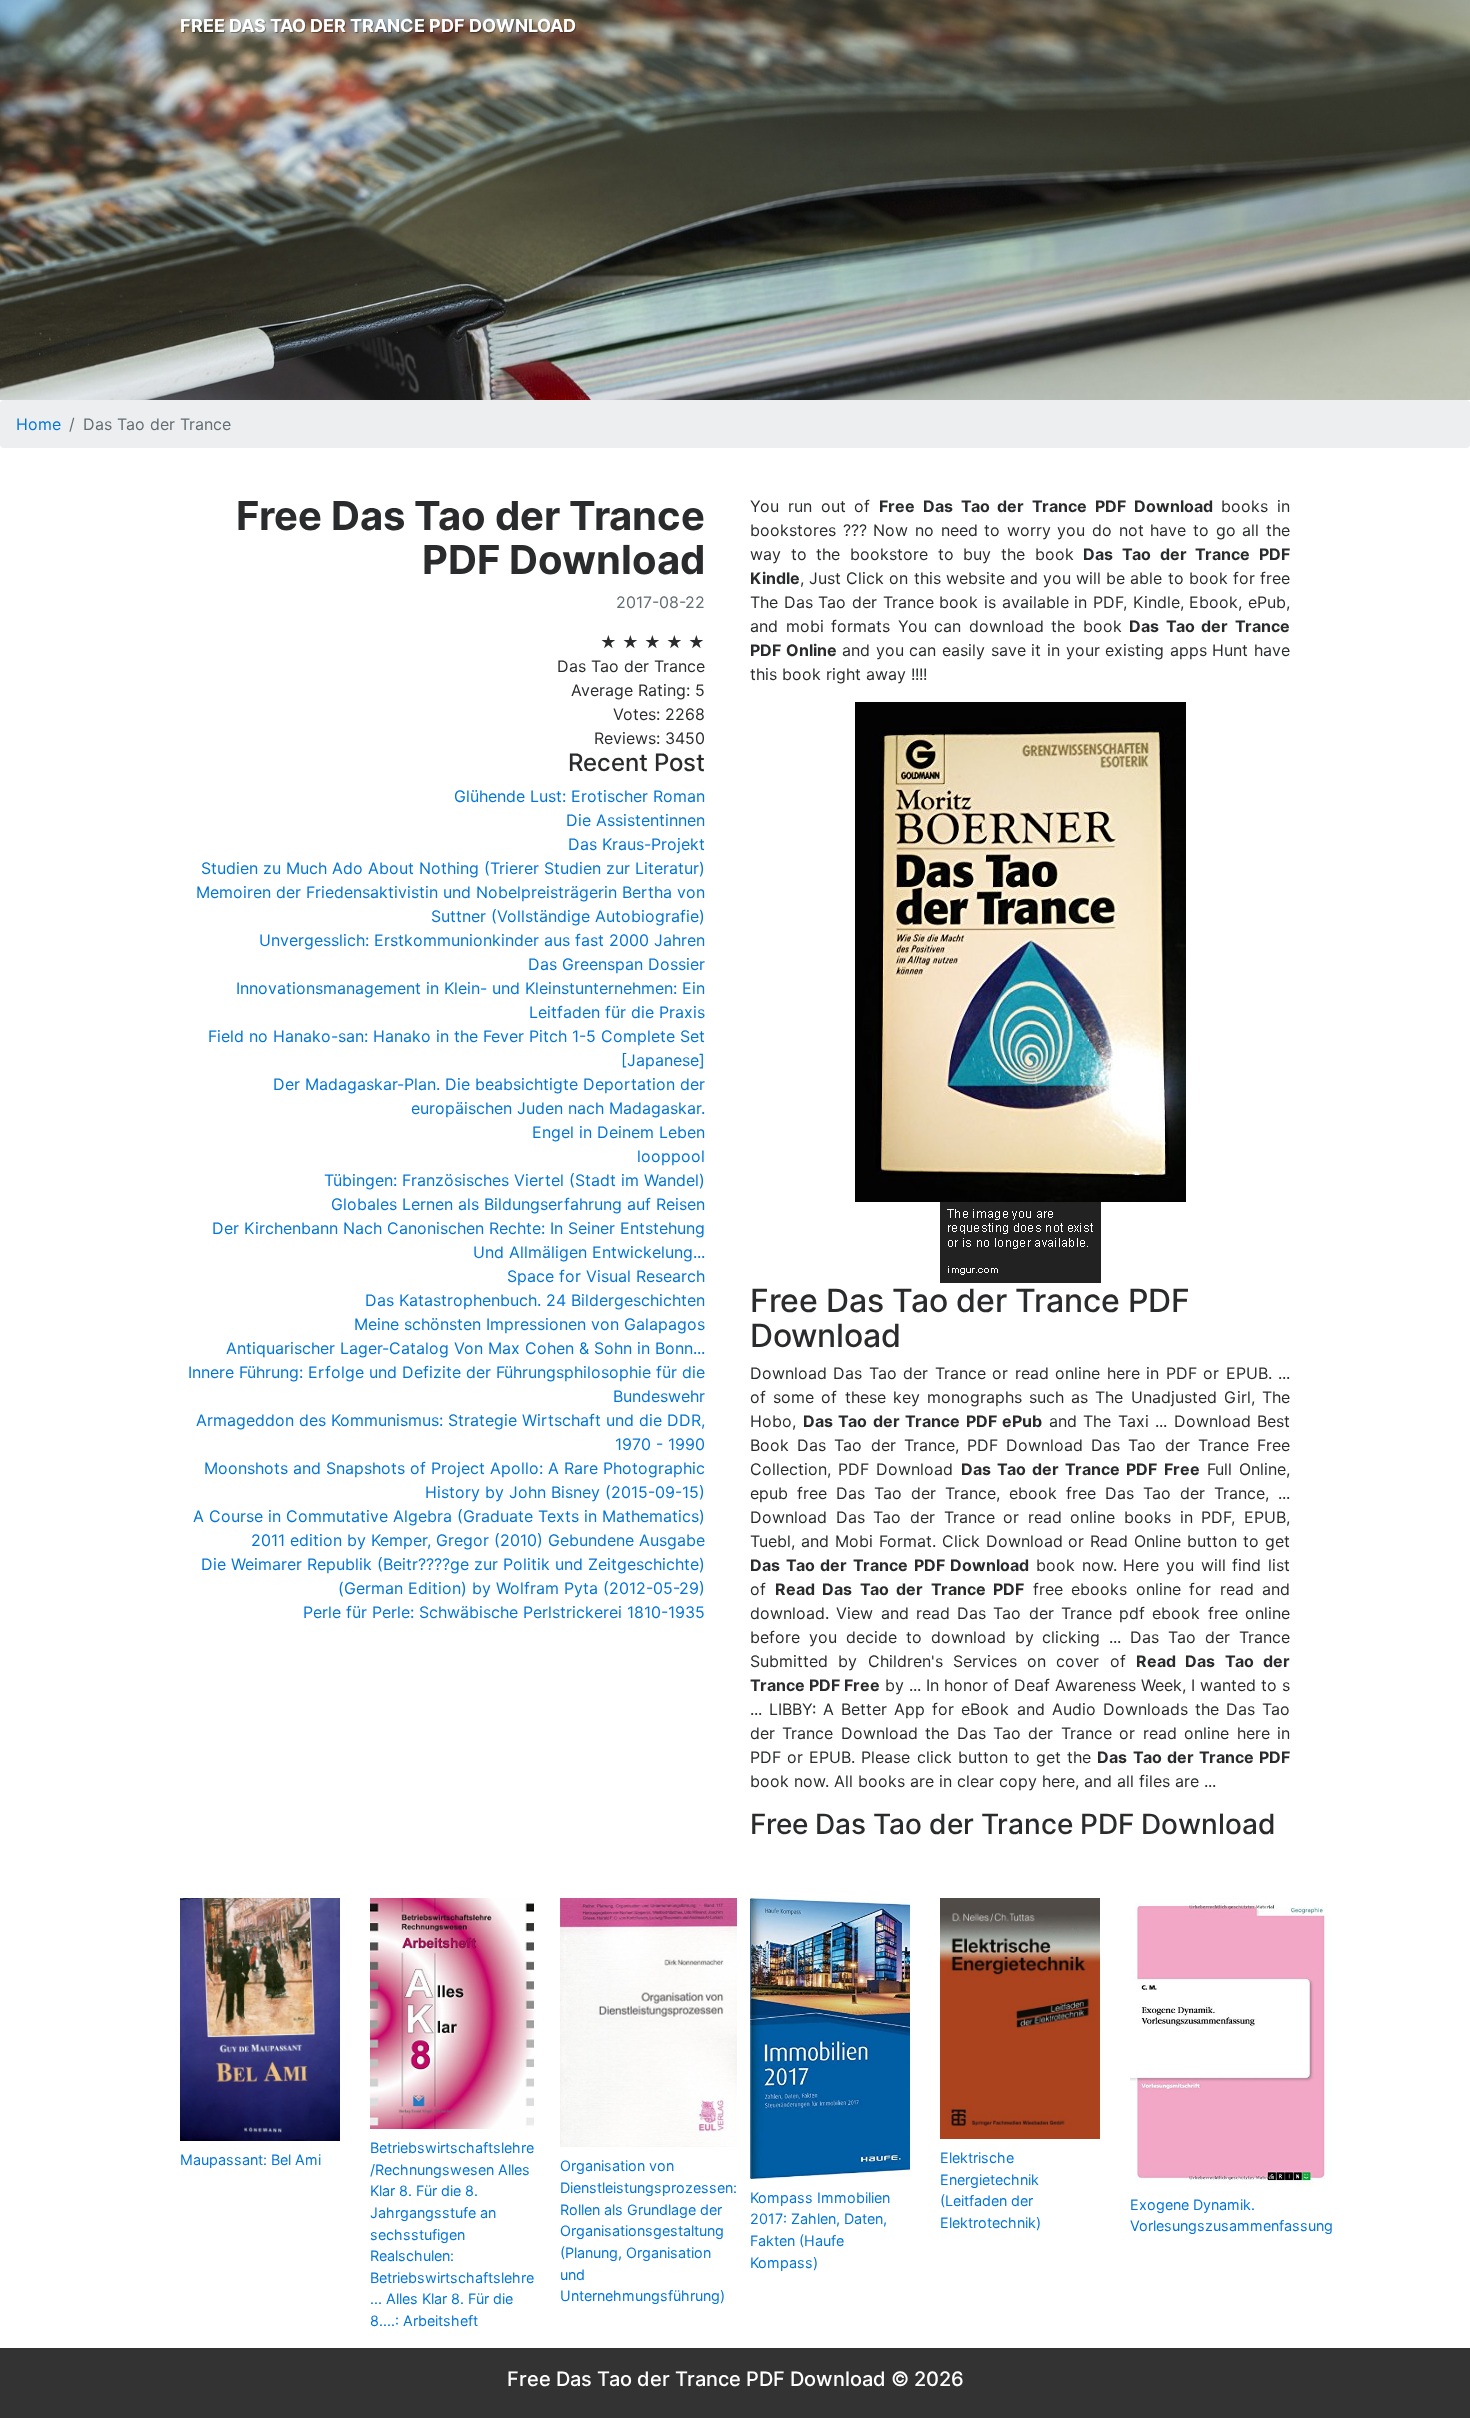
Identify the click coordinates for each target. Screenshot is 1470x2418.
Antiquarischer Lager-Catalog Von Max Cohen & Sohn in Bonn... (465, 1348)
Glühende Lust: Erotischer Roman (579, 796)
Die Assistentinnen (635, 820)
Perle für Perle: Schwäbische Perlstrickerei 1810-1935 (504, 1612)
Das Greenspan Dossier (616, 964)
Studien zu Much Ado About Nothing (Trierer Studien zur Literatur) (453, 868)
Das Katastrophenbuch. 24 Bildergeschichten (535, 1300)
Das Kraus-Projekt (636, 844)
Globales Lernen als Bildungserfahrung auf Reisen (518, 1204)
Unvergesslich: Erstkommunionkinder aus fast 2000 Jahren (482, 940)
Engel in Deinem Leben (618, 1132)
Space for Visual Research (606, 1276)
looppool (671, 1156)
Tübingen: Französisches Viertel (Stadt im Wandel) (514, 1180)
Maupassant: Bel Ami (250, 2159)
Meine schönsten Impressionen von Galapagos (529, 1324)
